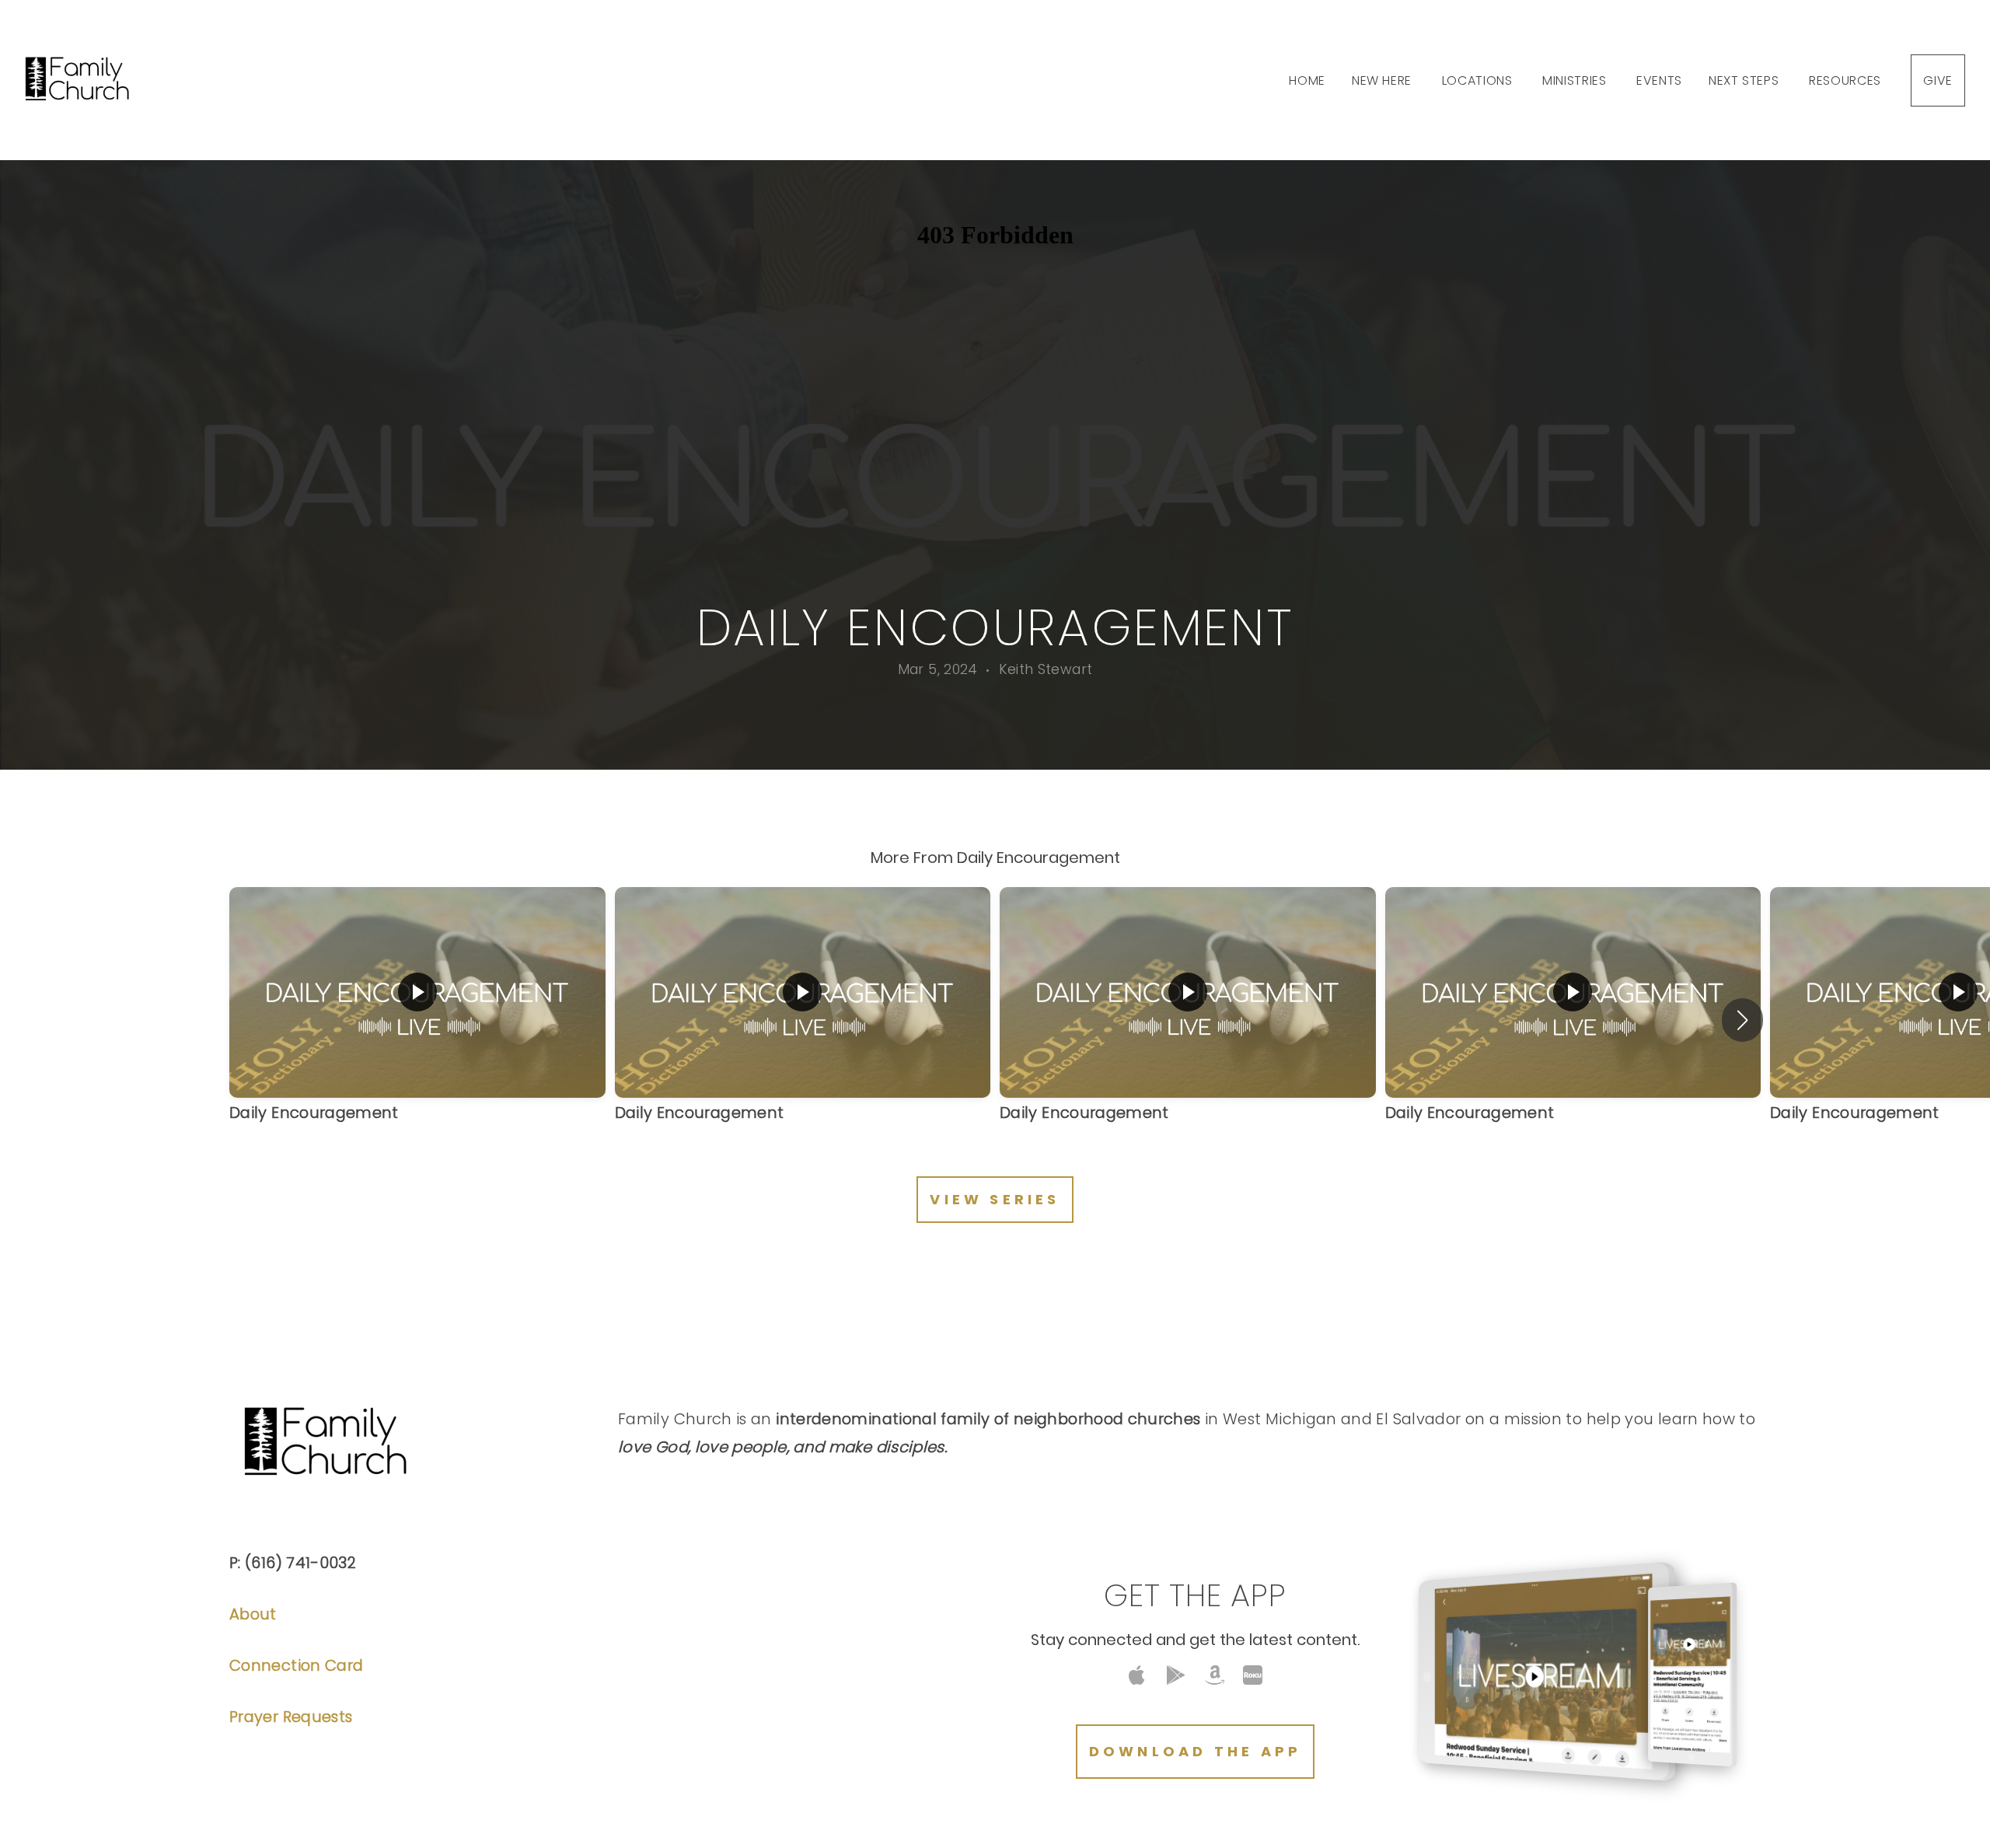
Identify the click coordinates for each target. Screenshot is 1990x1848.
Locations (1479, 80)
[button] (1742, 1020)
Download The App (1196, 1751)
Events (1659, 80)
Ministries (1576, 80)
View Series (995, 1199)
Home (1307, 80)
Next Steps (1746, 80)
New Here (1384, 80)
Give (1938, 80)
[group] (417, 1020)
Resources (1847, 80)
